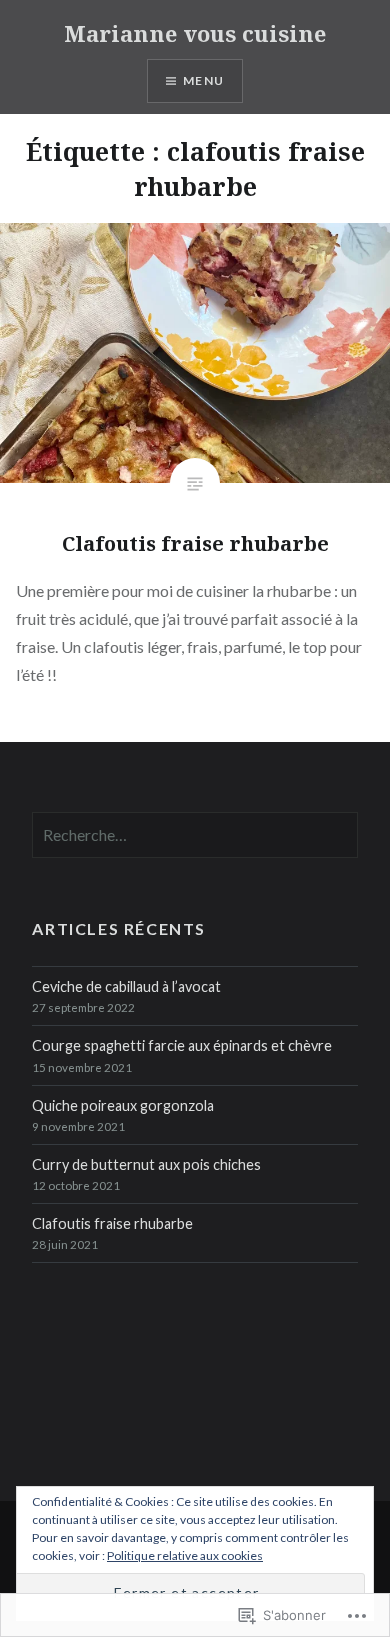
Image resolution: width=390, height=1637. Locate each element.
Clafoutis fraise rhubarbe (112, 1223)
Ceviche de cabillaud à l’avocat (126, 986)
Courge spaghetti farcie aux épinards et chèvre (182, 1045)
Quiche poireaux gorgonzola (123, 1105)
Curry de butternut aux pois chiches (146, 1164)
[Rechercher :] (194, 835)
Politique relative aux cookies (185, 1555)
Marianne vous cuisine (195, 33)
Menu (203, 80)
